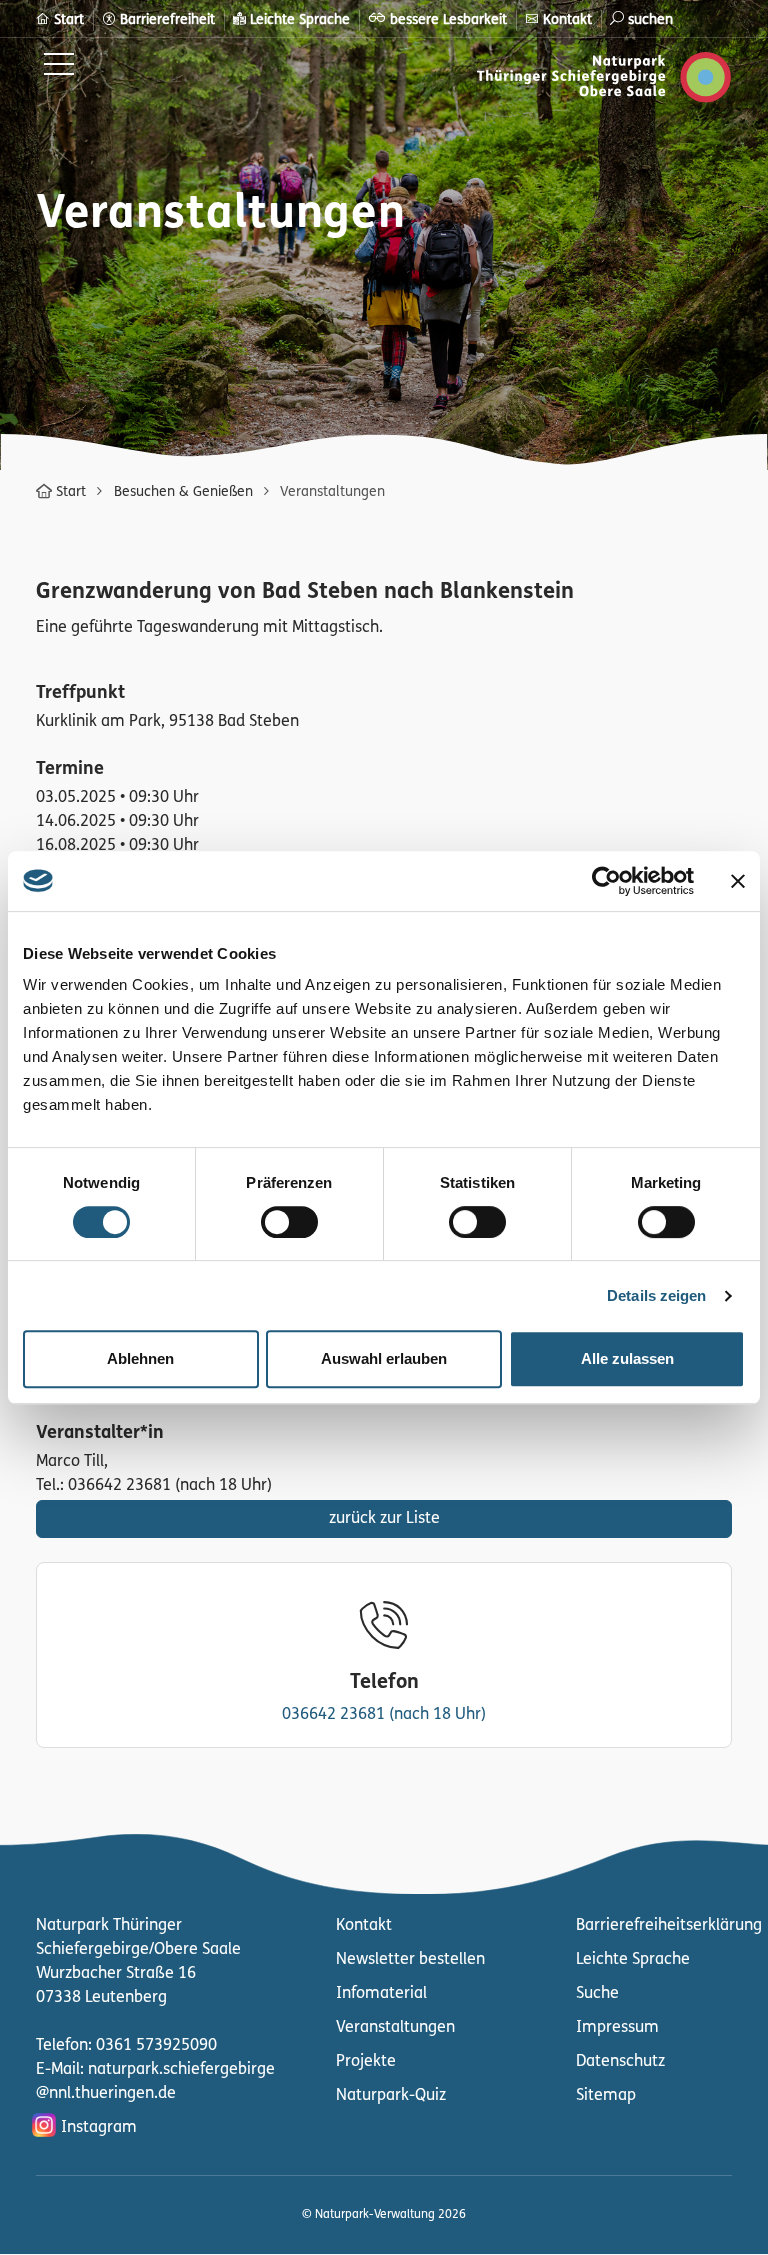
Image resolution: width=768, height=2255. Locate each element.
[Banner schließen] (738, 881)
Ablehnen (140, 1358)
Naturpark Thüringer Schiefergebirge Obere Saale (473, 77)
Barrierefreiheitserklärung (669, 1926)
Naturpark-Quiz (391, 2096)
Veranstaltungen (395, 2028)
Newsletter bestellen (410, 1960)
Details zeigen (656, 1295)
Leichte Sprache (633, 1960)
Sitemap (606, 2096)
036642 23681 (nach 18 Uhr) (384, 1715)
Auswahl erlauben (384, 1358)
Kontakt (364, 1926)
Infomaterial (381, 1994)
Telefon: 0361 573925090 (126, 2046)
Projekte (366, 2062)
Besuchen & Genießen (183, 492)
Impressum (617, 2028)
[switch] (289, 1222)
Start (71, 492)
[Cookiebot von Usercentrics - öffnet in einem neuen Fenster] (606, 881)
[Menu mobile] (59, 68)
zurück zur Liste (384, 1519)
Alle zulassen (627, 1358)
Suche (597, 1994)
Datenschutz (620, 2062)
